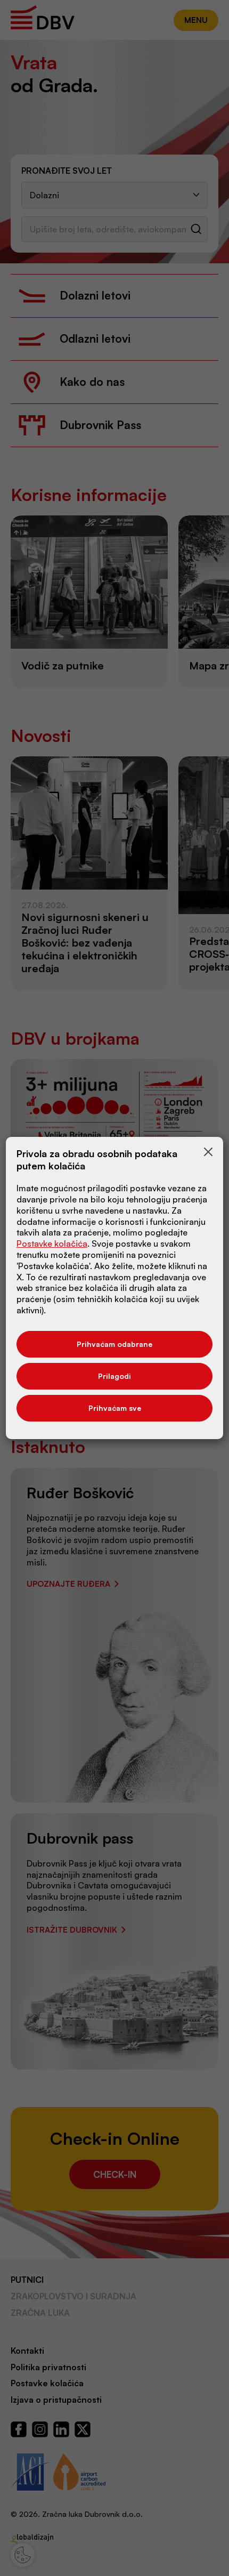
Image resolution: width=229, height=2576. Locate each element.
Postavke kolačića (52, 1243)
